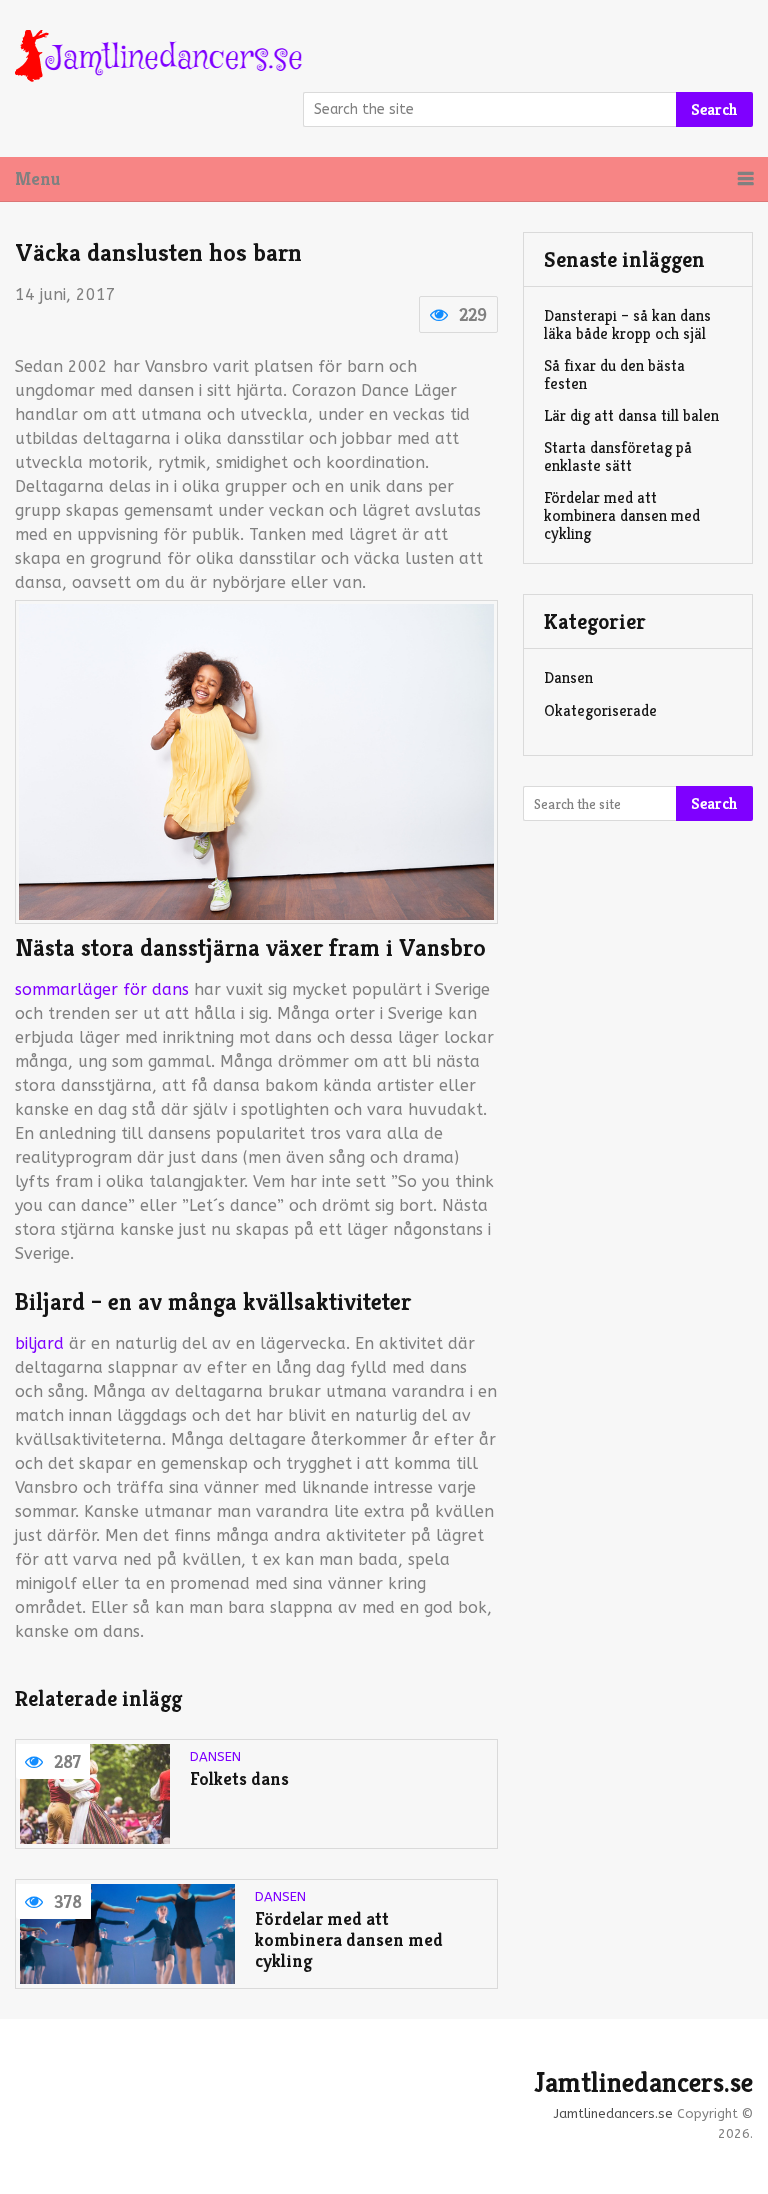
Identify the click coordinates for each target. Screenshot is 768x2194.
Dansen (215, 1756)
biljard (39, 1343)
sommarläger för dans (102, 989)
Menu (37, 178)
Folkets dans (243, 1779)
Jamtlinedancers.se (643, 2083)
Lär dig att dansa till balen (631, 415)
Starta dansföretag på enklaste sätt (618, 456)
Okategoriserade (600, 710)
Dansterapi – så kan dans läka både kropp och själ (627, 324)
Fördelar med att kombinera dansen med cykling (349, 1940)
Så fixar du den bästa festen (614, 374)
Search (714, 109)
